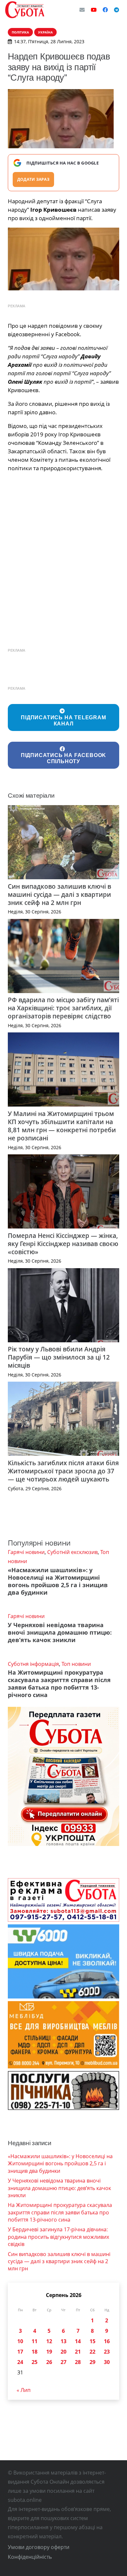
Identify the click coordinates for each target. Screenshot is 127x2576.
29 (92, 2362)
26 (49, 2362)
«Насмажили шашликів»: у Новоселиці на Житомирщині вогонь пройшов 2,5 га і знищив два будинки (58, 1581)
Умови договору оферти (39, 2547)
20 (63, 2352)
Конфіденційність (30, 2557)
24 (20, 2362)
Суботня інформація (33, 1664)
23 (107, 2352)
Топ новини (76, 1664)
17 (20, 2352)
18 (35, 2352)
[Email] (82, 10)
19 (49, 2352)
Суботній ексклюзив (72, 1552)
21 (78, 2352)
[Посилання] (25, 10)
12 (49, 2341)
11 (35, 2341)
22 (92, 2352)
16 (107, 2341)
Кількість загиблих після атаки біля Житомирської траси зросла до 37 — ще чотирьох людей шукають (63, 1471)
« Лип (24, 2390)
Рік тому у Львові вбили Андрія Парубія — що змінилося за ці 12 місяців (59, 1357)
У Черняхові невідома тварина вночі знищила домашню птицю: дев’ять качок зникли (60, 1632)
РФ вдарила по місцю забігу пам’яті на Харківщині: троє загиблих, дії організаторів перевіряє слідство (63, 1008)
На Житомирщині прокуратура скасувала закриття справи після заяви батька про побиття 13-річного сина (59, 1684)
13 (63, 2341)
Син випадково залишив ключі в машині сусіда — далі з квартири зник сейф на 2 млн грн (59, 894)
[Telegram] (117, 10)
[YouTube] (94, 10)
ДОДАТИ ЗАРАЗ (33, 179)
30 (107, 2362)
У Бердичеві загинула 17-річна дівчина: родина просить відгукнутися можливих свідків (58, 2237)
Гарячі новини (26, 1552)
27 (63, 2362)
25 (35, 2362)
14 (78, 2341)
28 (78, 2362)
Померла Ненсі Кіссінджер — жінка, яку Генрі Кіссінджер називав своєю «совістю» (63, 1244)
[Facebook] (105, 10)
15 (92, 2341)
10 (20, 2341)
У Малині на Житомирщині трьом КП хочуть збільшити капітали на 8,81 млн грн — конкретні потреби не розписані (62, 1126)
